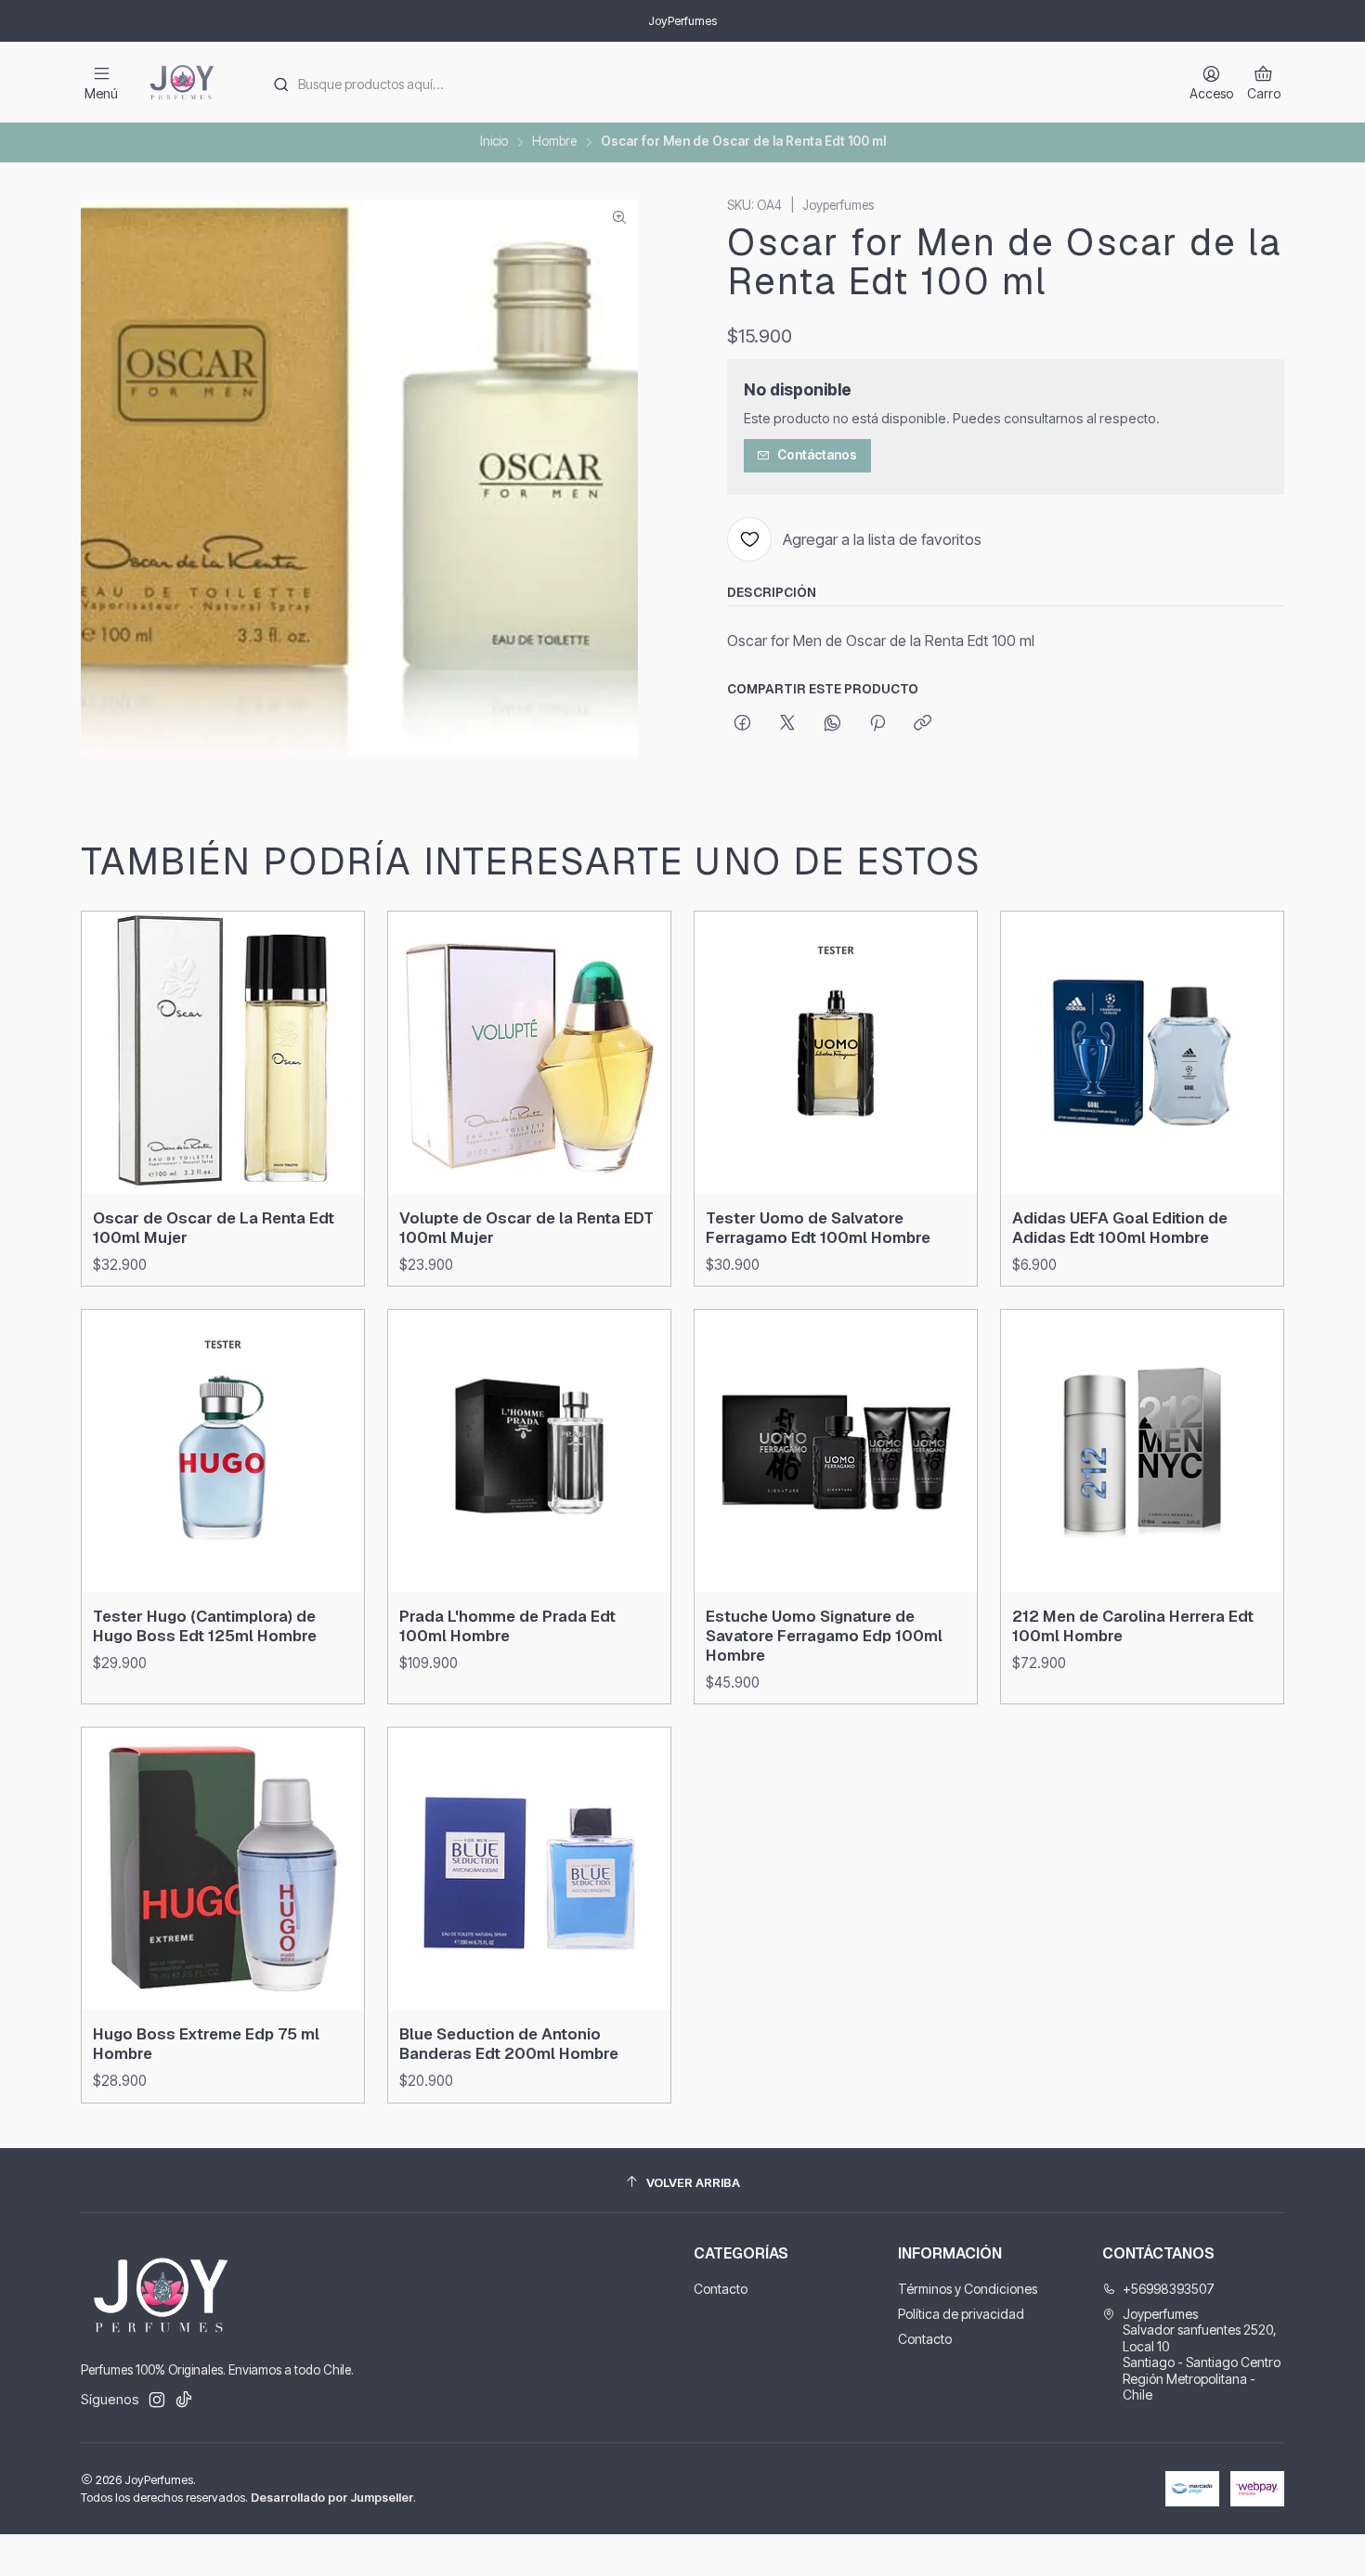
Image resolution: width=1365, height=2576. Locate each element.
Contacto (721, 2289)
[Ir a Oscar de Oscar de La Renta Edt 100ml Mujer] (223, 1053)
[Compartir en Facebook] (742, 724)
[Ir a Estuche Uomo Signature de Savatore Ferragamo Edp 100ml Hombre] (836, 1451)
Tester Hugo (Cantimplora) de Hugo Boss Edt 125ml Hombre (205, 1626)
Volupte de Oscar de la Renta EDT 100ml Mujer (526, 1228)
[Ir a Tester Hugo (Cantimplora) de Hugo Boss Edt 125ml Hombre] (223, 1451)
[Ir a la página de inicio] (182, 83)
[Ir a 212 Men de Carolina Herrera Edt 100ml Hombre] (1142, 1451)
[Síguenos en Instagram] (157, 2400)
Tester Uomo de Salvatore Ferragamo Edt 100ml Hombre (818, 1228)
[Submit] (280, 84)
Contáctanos (817, 455)
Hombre (554, 142)
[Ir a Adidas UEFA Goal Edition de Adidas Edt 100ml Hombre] (1142, 1053)
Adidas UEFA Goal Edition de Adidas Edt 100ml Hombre (1120, 1228)
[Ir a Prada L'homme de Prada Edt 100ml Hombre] (529, 1451)
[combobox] (711, 83)
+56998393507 (1169, 2289)
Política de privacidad (961, 2314)
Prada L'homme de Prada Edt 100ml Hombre (507, 1626)
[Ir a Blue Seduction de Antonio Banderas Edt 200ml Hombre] (529, 1869)
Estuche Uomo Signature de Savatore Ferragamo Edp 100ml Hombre (824, 1636)
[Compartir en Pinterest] (877, 724)
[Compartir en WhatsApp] (832, 724)
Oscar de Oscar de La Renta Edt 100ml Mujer (214, 1228)
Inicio (494, 142)
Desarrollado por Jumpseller (332, 2498)
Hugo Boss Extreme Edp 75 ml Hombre (206, 2044)
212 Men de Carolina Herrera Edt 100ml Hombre (1133, 1626)
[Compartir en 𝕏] (787, 724)
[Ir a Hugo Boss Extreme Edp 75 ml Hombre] (223, 1869)
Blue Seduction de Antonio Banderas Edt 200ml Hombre (509, 2044)
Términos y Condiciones (968, 2289)
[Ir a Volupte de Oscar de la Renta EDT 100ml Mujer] (529, 1053)
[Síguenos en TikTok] (184, 2400)
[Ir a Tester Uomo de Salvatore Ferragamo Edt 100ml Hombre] (836, 1053)
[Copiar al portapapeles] (923, 724)
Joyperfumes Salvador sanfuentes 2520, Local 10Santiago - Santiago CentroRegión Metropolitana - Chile (1202, 2355)
